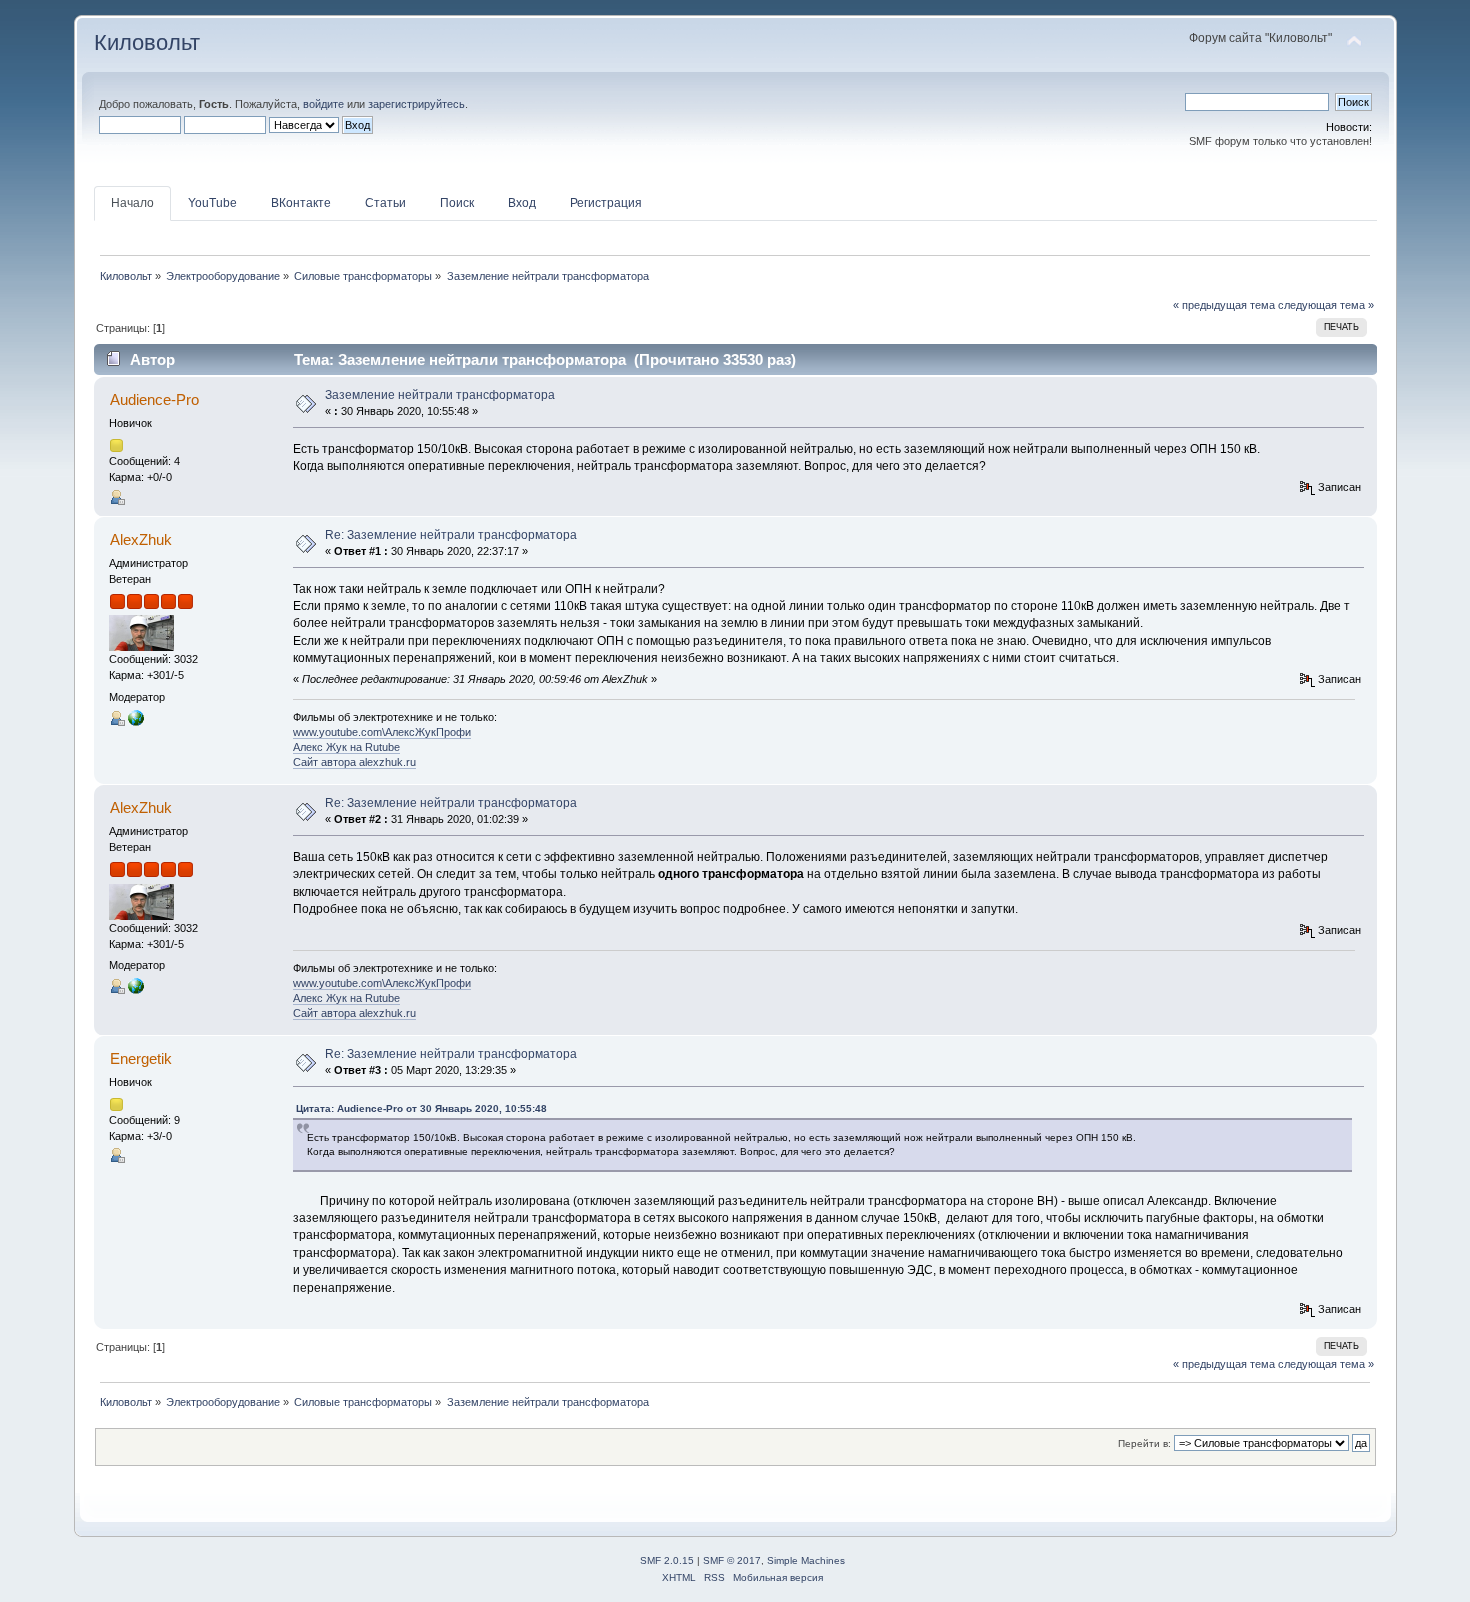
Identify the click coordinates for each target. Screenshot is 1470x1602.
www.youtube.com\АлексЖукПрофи (382, 732)
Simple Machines (806, 1560)
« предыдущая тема (1224, 305)
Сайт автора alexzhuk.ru (354, 762)
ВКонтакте (301, 203)
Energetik (141, 1058)
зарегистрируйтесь (416, 104)
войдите (323, 104)
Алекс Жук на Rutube (346, 747)
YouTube (212, 203)
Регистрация (606, 203)
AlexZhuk (141, 539)
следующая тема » (1326, 305)
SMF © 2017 (732, 1560)
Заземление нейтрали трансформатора (440, 395)
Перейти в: (1144, 1443)
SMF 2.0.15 (667, 1560)
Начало (132, 203)
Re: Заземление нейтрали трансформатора (451, 535)
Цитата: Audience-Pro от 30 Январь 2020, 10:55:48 (421, 1108)
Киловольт (147, 42)
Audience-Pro (154, 399)
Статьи (385, 203)
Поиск (457, 203)
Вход (522, 203)
